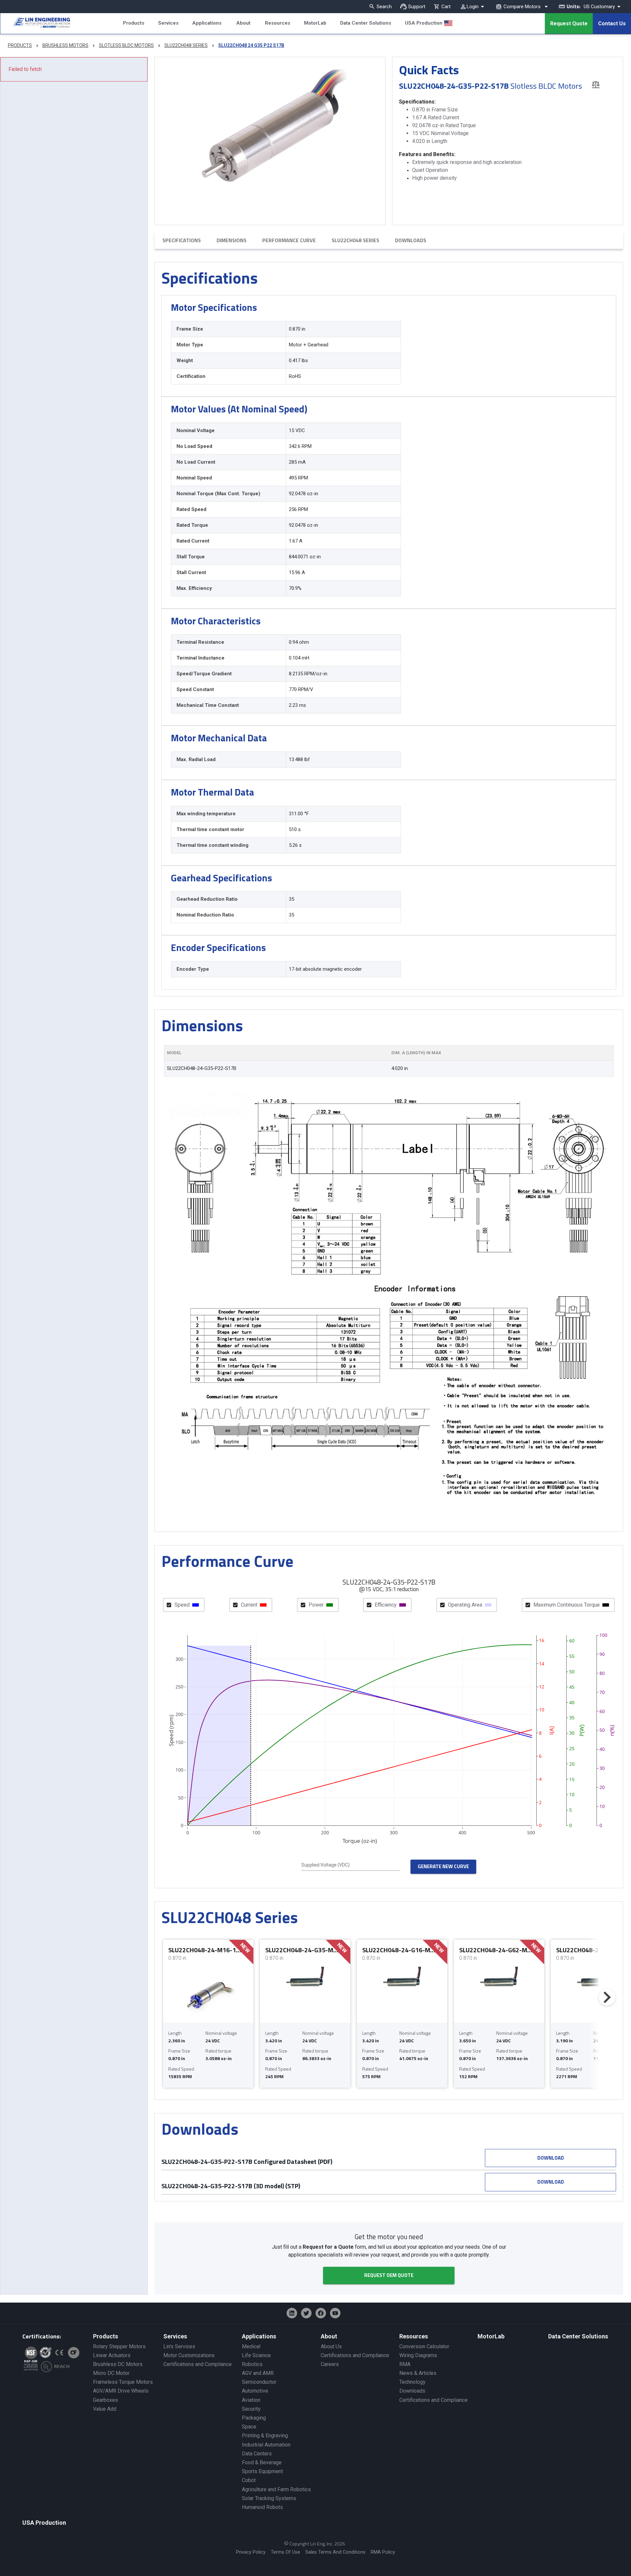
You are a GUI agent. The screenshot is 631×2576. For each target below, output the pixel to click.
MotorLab (315, 23)
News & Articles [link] (418, 2373)
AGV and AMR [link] (258, 2373)
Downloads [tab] (411, 240)
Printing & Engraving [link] (265, 2436)
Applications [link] (259, 2336)
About (243, 23)
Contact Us (612, 23)
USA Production (424, 23)
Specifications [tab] (182, 240)
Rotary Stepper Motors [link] (119, 2346)
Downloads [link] (412, 2391)
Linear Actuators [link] (112, 2355)
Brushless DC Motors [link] (118, 2364)
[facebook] (321, 2313)
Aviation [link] (251, 2400)
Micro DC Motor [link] (111, 2373)
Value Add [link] (105, 2409)
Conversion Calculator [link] (424, 2346)
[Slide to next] (607, 1997)
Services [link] (175, 2336)
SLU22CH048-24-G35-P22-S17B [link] (202, 1068)
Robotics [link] (252, 2364)
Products (134, 23)
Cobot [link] (249, 2480)
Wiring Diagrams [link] (418, 2355)
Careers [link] (330, 2364)
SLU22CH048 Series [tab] (355, 240)
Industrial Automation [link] (266, 2445)
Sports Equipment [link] (262, 2471)
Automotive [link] (255, 2391)
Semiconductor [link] (259, 2382)
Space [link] (249, 2427)
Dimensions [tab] (232, 240)
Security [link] (251, 2409)
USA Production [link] (44, 2523)
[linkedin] (292, 2313)
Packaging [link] (254, 2418)
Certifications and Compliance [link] (198, 2364)
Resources (278, 23)
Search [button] (384, 7)
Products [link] (105, 2336)
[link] (35, 24)
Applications (207, 23)
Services (168, 23)
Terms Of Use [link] (285, 2552)
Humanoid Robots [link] (262, 2507)
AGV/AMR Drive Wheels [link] (121, 2391)
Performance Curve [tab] (289, 240)
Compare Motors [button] (522, 7)
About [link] (329, 2336)
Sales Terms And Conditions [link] (335, 2552)
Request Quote (569, 23)
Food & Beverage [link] (262, 2462)
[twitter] (306, 2313)
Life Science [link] (256, 2355)
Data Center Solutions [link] (578, 2336)
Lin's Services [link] (179, 2346)
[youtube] (335, 2313)
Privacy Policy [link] (251, 2552)
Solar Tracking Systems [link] (269, 2498)
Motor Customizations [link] (189, 2355)
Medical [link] (251, 2346)
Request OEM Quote (389, 2275)
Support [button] (417, 7)
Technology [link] (412, 2382)
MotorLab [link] (491, 2336)
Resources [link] (414, 2336)
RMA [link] (405, 2364)
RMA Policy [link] (383, 2552)
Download (551, 2158)
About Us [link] (331, 2346)
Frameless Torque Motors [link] (123, 2382)
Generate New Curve (443, 1866)
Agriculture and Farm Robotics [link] (276, 2489)
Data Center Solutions (366, 23)
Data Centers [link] (257, 2454)
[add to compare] (596, 84)
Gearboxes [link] (105, 2400)
